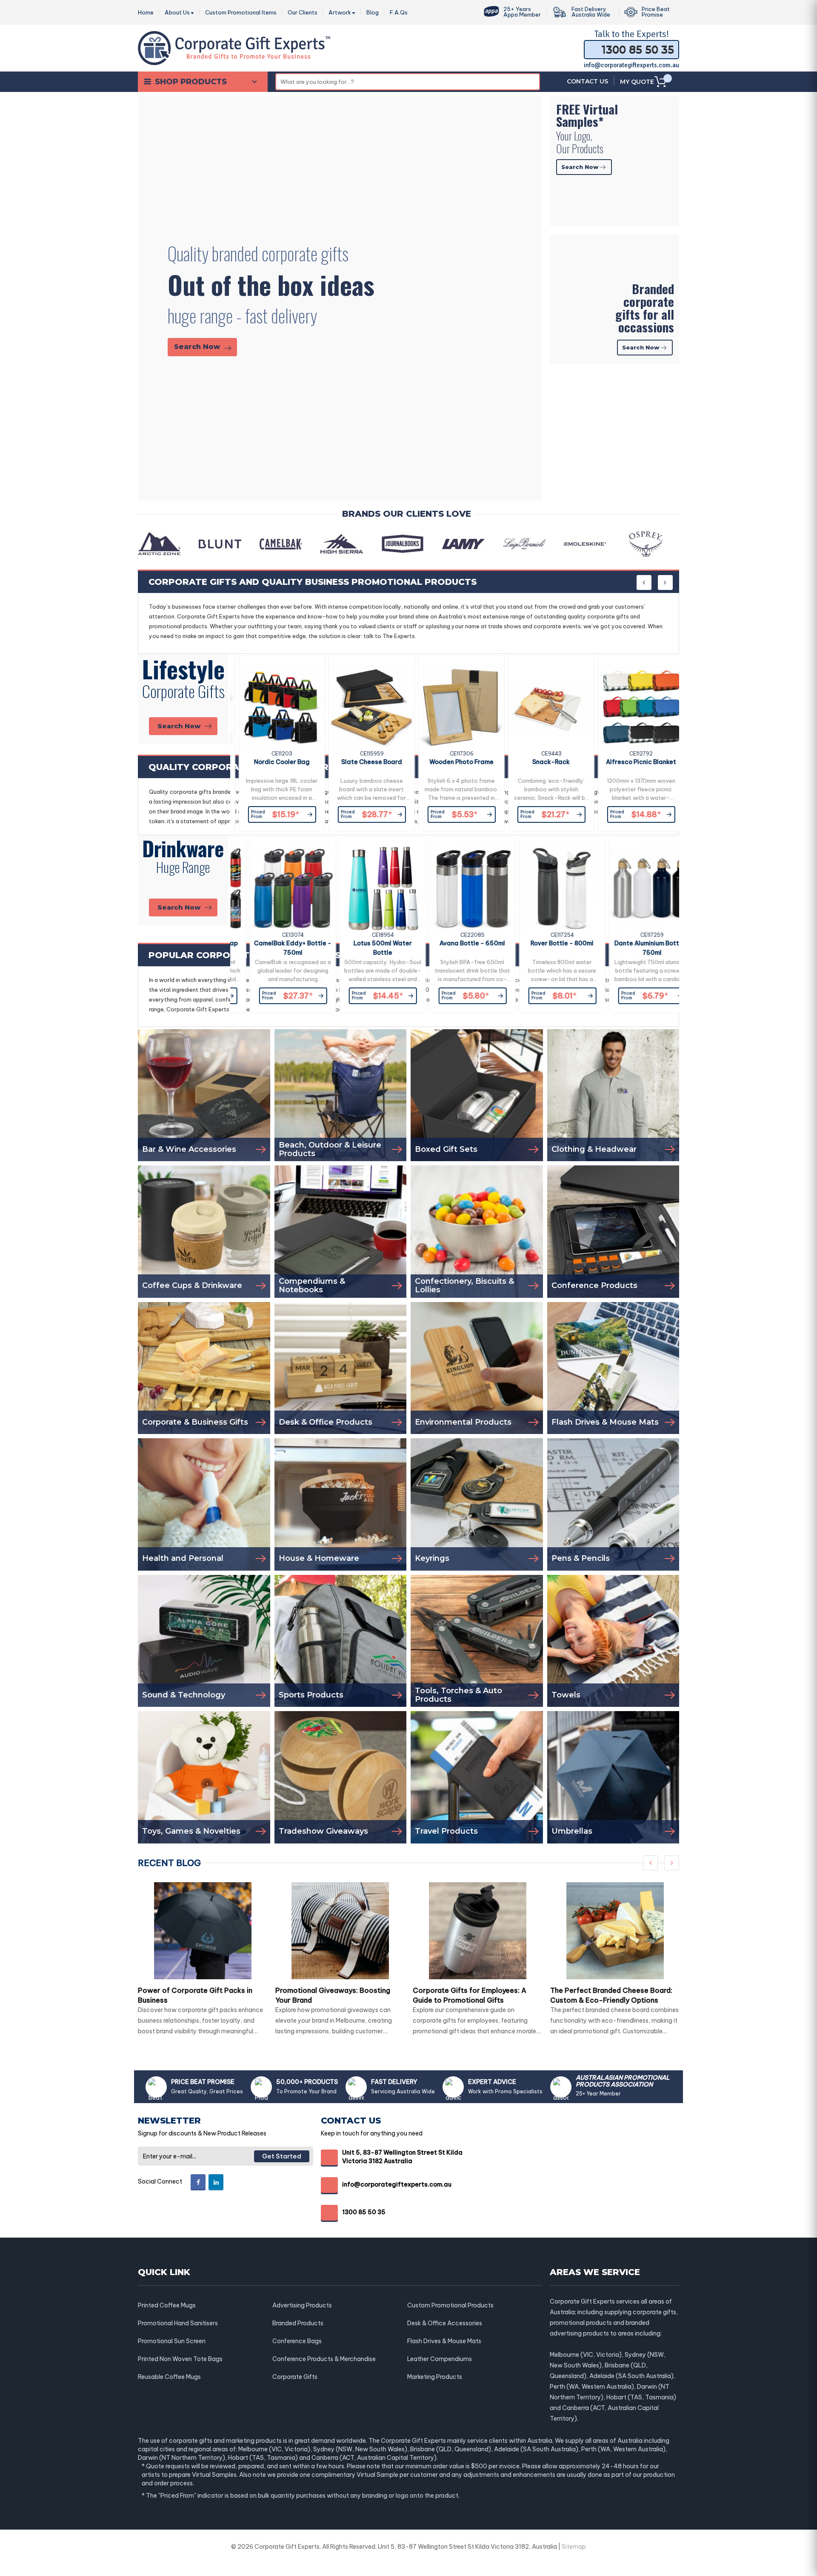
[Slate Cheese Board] (365, 707)
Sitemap (574, 2547)
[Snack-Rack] (544, 707)
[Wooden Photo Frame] (455, 707)
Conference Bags (297, 2341)
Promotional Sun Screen (172, 2341)
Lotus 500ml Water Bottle (365, 948)
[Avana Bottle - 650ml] (455, 889)
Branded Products (298, 2323)
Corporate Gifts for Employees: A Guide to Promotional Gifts (470, 1995)
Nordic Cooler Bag (275, 762)
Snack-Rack (544, 762)
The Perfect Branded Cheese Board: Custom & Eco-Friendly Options (611, 1995)
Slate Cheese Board (365, 762)
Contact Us (587, 81)
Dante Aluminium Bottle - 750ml (634, 948)
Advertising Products (302, 2305)
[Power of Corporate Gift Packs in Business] (203, 1931)
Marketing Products (435, 2377)
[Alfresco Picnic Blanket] (634, 707)
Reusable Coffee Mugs (169, 2377)
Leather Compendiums (440, 2359)
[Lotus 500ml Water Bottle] (365, 889)
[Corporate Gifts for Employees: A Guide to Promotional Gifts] (478, 1931)
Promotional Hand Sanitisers (178, 2323)
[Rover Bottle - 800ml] (544, 889)
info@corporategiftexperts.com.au (631, 65)
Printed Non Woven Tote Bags (180, 2359)
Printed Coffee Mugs (167, 2305)
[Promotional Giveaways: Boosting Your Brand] (340, 1931)
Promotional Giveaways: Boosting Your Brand (333, 1995)
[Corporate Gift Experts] (234, 47)
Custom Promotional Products (450, 2305)
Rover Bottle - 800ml (544, 943)
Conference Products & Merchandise (324, 2359)
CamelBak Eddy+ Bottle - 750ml (275, 948)
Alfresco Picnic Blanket (634, 762)
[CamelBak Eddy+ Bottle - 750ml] (275, 889)
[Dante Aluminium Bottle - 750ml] (634, 889)
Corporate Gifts (295, 2377)
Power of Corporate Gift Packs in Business (195, 1995)
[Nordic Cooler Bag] (275, 707)
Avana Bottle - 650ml (454, 943)
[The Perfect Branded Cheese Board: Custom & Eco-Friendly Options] (615, 1931)
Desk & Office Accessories (445, 2323)
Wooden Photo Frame (455, 762)
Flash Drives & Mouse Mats (444, 2341)
